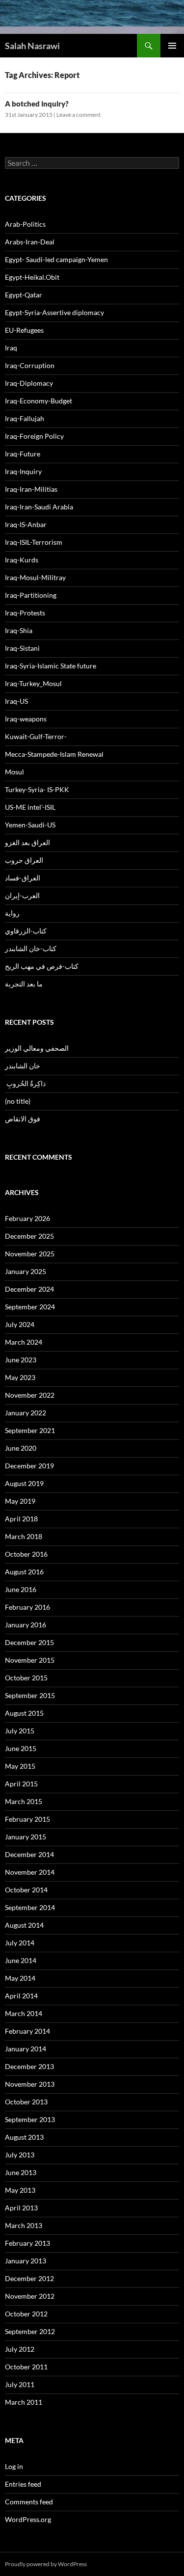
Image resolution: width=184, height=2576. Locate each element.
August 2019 (24, 1483)
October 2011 (26, 2367)
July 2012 (20, 2349)
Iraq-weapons (26, 719)
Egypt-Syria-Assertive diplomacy (54, 312)
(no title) (18, 1101)
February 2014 (27, 2031)
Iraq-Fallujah (25, 418)
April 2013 (21, 2208)
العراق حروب (24, 860)
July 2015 (20, 1731)
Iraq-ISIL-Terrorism (34, 542)
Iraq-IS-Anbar (26, 524)
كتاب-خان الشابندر (31, 948)
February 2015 (27, 1819)
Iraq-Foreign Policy (34, 436)
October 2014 (26, 1890)
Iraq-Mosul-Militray (35, 577)
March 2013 (24, 2225)
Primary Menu (172, 46)
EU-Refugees (24, 330)
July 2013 (20, 2155)
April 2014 (21, 1996)
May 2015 (20, 1766)
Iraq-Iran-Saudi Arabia (39, 507)
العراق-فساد (23, 878)
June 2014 (21, 1960)
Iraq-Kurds (22, 560)
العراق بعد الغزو (27, 842)
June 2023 (21, 1360)
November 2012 (30, 2296)
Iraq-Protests (25, 613)
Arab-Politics (25, 224)
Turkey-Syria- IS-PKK (37, 789)
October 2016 (26, 1554)
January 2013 (26, 2261)
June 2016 (21, 1589)
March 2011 (24, 2402)
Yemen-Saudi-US (30, 825)
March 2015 (24, 1801)
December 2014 (29, 1854)
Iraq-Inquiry (23, 471)
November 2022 (30, 1395)
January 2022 (26, 1413)
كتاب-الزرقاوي (26, 931)
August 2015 (24, 1713)
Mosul (14, 772)
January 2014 (26, 2049)
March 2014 (24, 2013)
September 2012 (30, 2331)
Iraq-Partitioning (31, 595)
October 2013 (26, 2102)
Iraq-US (16, 701)
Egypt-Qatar (24, 295)
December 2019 (29, 1466)
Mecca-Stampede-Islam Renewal (54, 754)
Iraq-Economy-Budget (39, 401)
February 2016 (27, 1607)
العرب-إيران (22, 895)
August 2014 (24, 1925)
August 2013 (24, 2137)
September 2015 (30, 1695)
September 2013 (30, 2119)
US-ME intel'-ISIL (30, 807)
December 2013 (29, 2066)
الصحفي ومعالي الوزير (37, 1048)
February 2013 (27, 2243)
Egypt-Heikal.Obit (32, 277)
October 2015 (26, 1678)
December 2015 (29, 1642)
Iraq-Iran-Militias (31, 489)
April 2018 (21, 1519)
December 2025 (29, 1236)
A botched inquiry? (37, 104)
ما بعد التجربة (24, 984)
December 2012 (29, 2278)
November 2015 (30, 1660)
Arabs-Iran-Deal (30, 242)
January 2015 (26, 1837)
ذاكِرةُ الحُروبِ (25, 1083)
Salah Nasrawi (32, 46)
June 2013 (21, 2172)
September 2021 (30, 1430)
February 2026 (27, 1218)
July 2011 (20, 2384)
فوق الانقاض (23, 1119)
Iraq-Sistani (22, 648)
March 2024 (24, 1342)
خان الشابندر (23, 1066)
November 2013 (30, 2084)
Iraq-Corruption (30, 365)
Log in (14, 2466)
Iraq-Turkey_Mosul (33, 683)
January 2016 (26, 1625)
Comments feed (29, 2502)
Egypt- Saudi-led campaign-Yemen (56, 259)
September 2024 (30, 1307)
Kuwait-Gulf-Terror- (36, 736)
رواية (12, 913)
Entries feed (23, 2484)
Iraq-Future (23, 454)
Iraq (11, 348)
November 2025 (30, 1254)
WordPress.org (28, 2519)
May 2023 (20, 1377)
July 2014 (20, 1943)
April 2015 (21, 1784)
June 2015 (21, 1748)
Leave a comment (79, 115)
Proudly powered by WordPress (46, 2564)
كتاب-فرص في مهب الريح (42, 966)
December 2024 (29, 1289)
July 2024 (20, 1324)
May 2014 (20, 1978)
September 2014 (30, 1907)
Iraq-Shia (19, 630)
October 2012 (26, 2314)
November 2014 (30, 1872)
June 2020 (21, 1448)
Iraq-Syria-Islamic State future (51, 666)
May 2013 (20, 2190)
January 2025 (26, 1271)
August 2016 (24, 1572)
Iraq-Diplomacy (29, 383)
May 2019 (20, 1501)
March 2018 (24, 1536)
